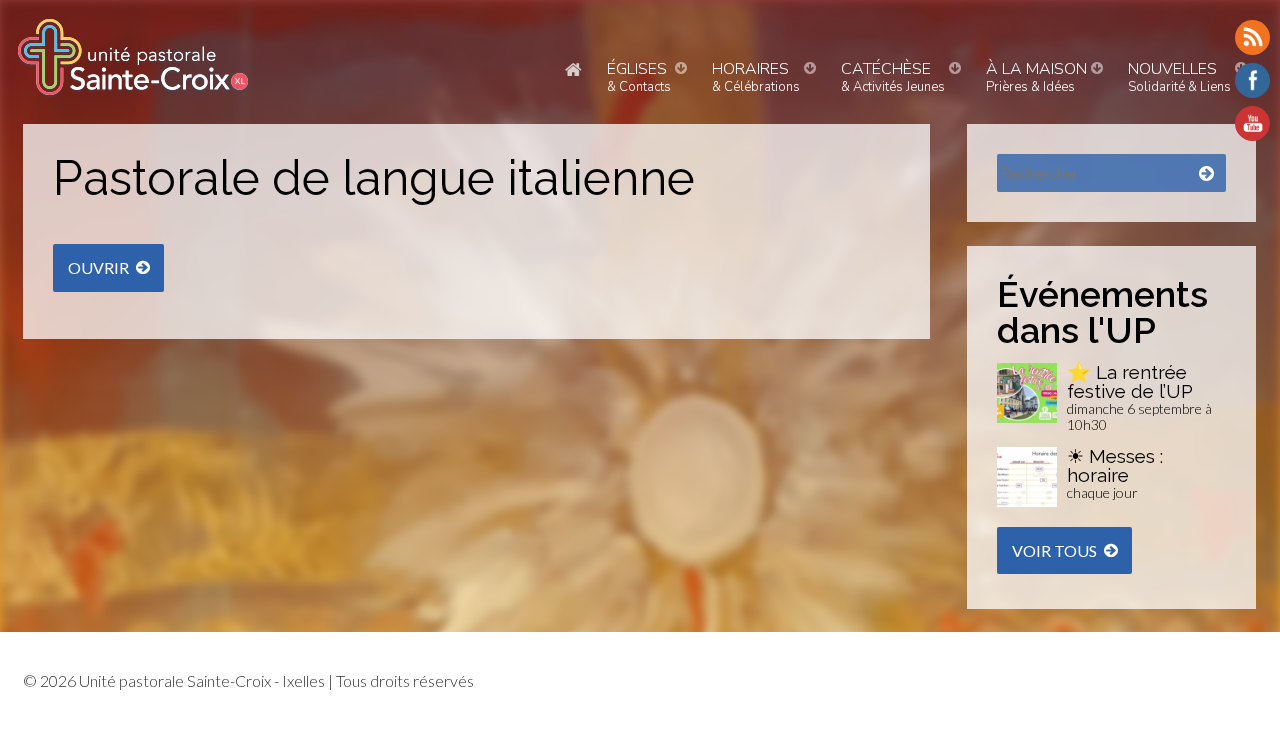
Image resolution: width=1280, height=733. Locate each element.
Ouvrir (98, 267)
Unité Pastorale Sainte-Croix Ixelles (133, 57)
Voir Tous (1054, 550)
